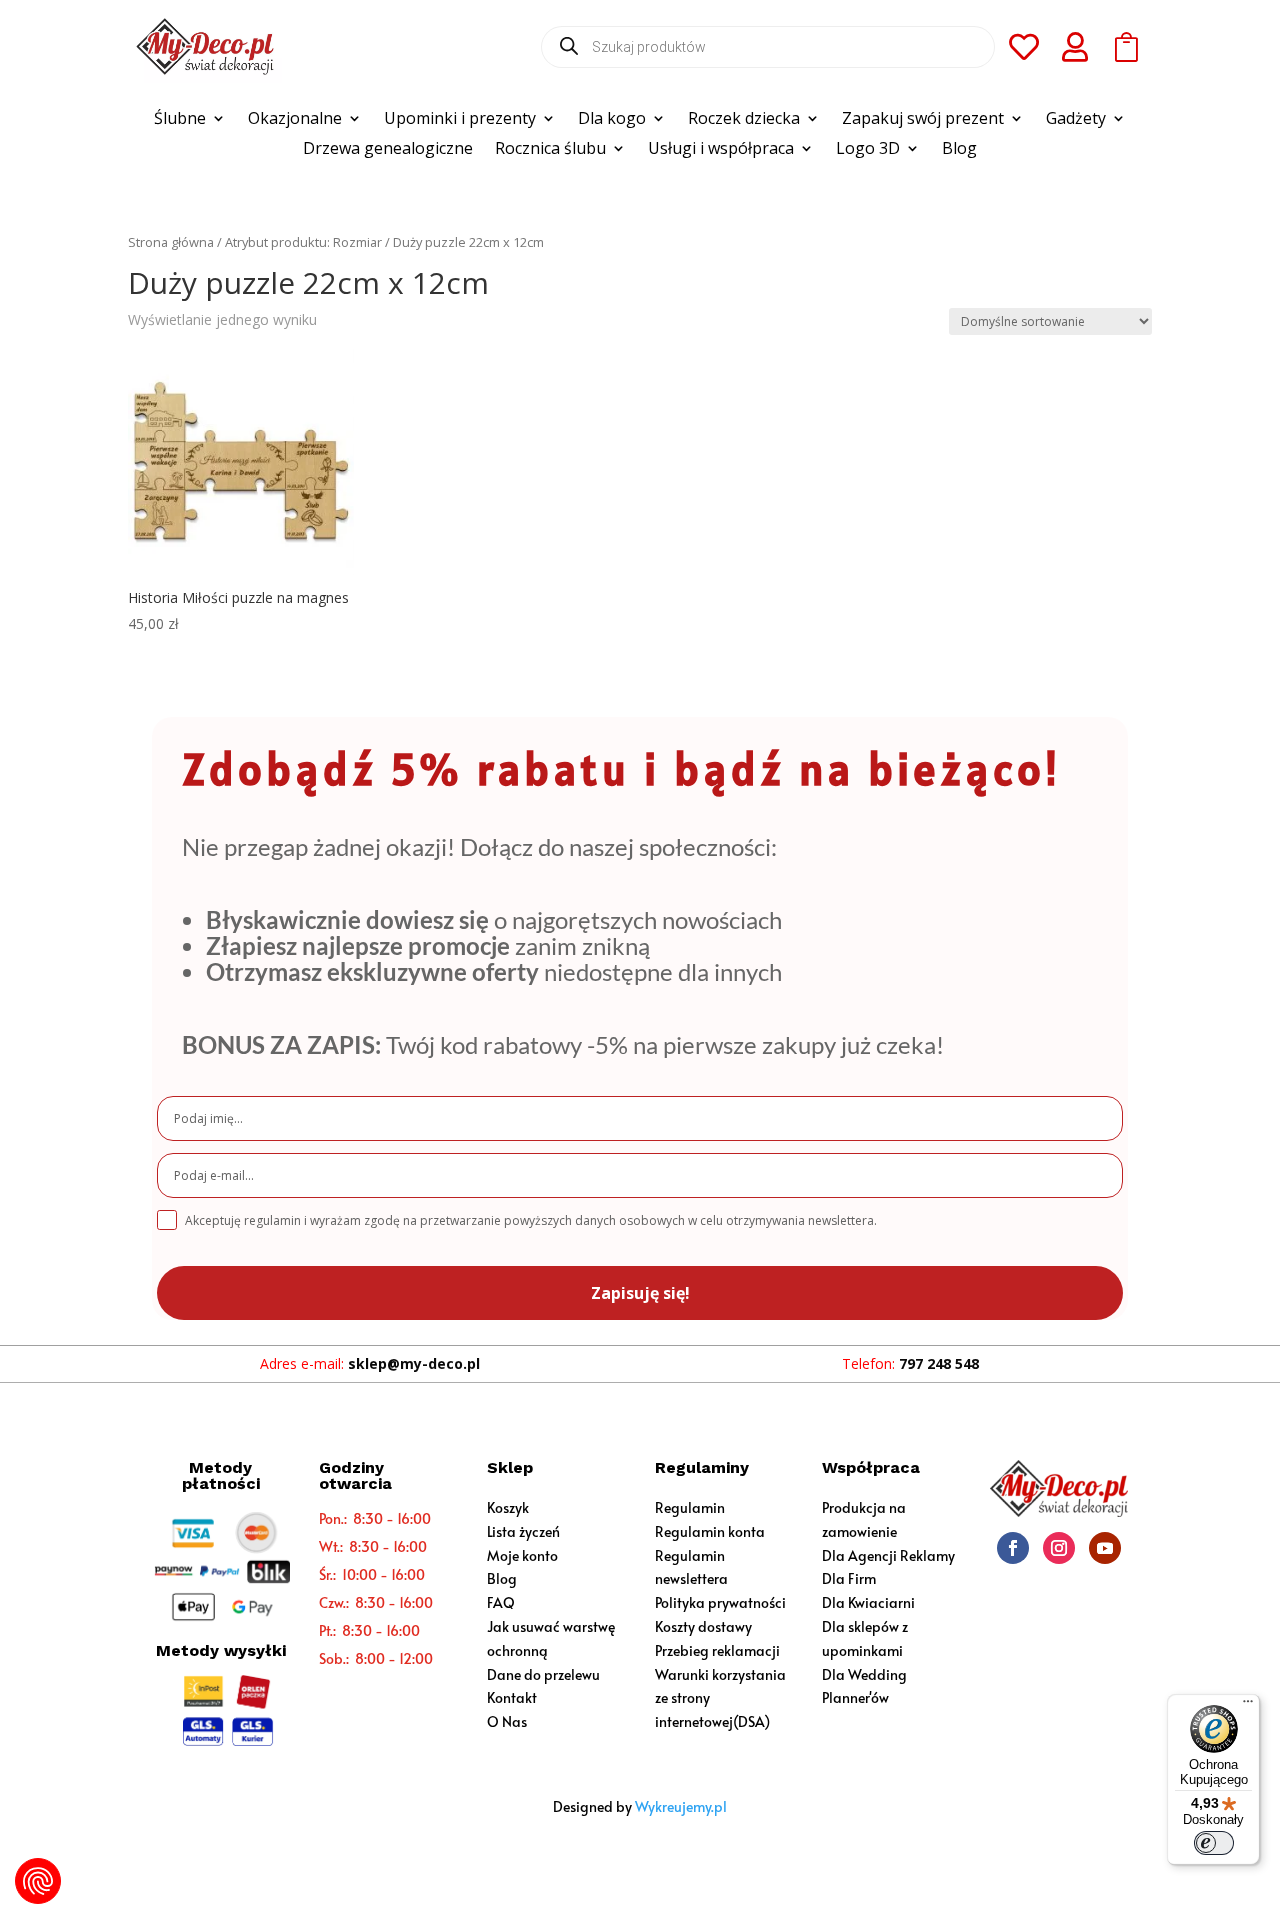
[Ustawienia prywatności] (38, 1881)
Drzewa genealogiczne (388, 150)
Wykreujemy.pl (681, 1806)
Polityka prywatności (720, 1602)
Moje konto (522, 1555)
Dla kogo (612, 120)
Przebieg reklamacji (717, 1650)
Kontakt (512, 1697)
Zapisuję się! (640, 1293)
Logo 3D (868, 150)
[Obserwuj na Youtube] (1105, 1548)
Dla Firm (849, 1578)
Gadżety (1076, 120)
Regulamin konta (710, 1531)
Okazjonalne (295, 120)
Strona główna (171, 242)
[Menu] (1248, 1706)
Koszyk (508, 1507)
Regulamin (690, 1507)
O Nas (507, 1721)
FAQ (501, 1602)
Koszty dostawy (703, 1626)
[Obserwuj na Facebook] (1013, 1548)
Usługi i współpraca (721, 150)
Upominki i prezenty (460, 120)
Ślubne (180, 120)
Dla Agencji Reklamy (888, 1555)
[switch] (1214, 1843)
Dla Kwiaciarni (868, 1602)
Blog (959, 150)
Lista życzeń (523, 1531)
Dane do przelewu (543, 1674)
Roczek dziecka (744, 120)
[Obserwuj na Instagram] (1059, 1548)
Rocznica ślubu (550, 150)
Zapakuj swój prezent (923, 120)
